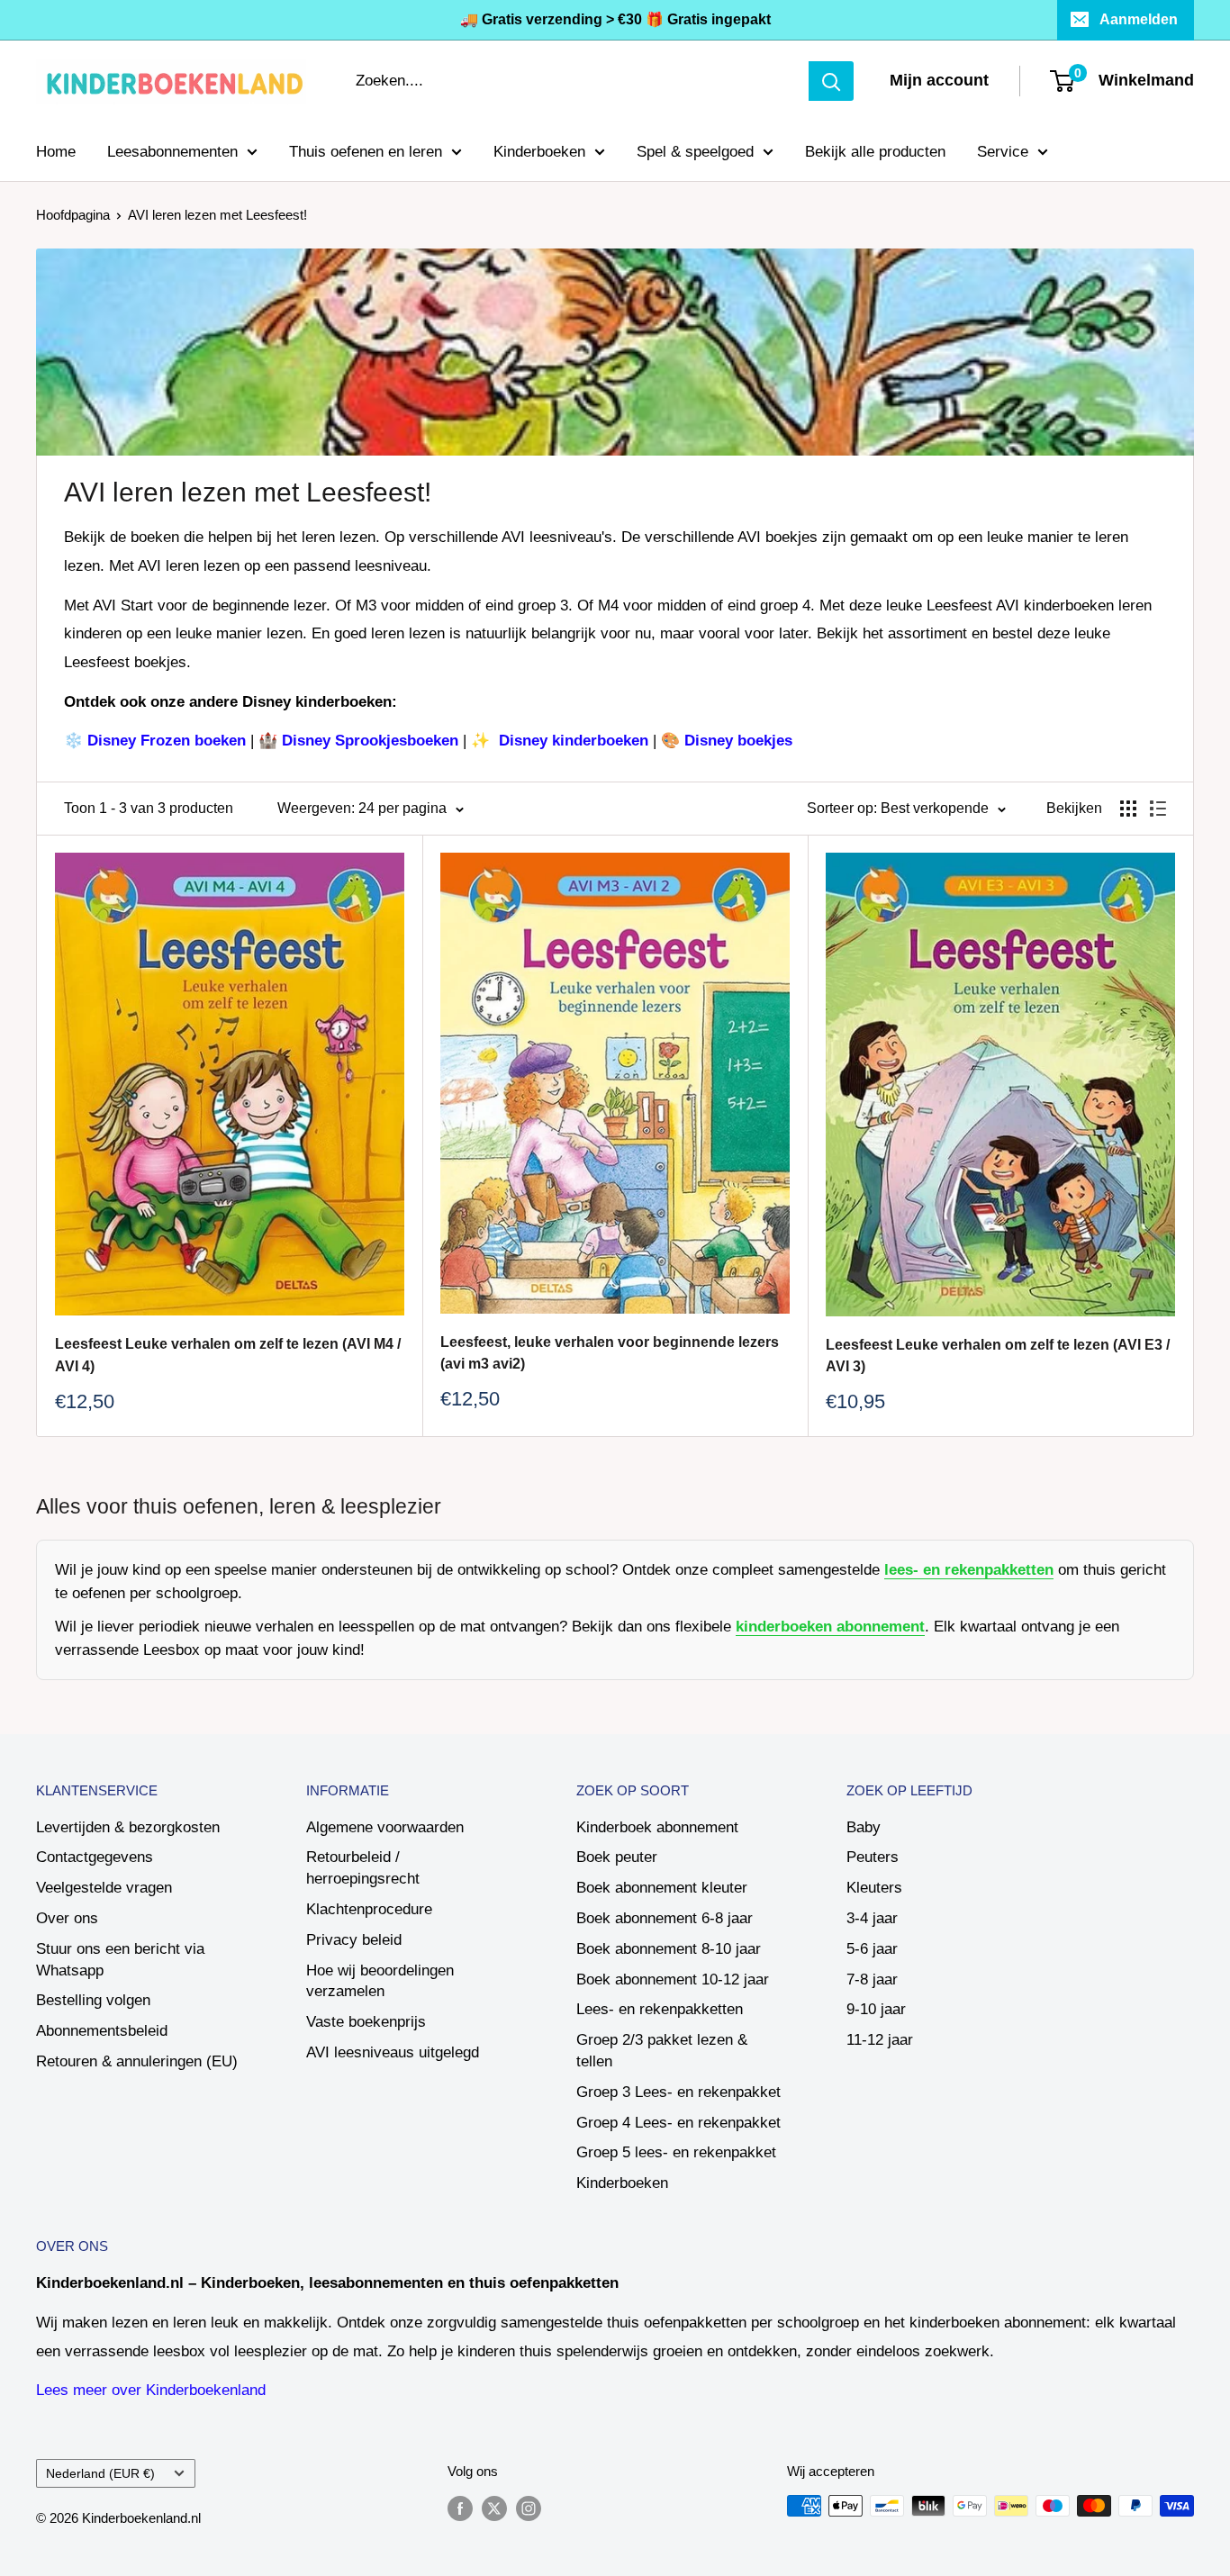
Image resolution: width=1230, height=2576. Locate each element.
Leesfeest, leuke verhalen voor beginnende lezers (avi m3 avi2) (610, 1353)
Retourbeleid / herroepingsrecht (363, 1868)
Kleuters (874, 1888)
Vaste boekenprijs (366, 2022)
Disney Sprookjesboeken (370, 741)
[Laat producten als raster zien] (1128, 809)
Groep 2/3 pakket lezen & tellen (662, 2051)
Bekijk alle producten (875, 151)
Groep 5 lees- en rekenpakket (676, 2152)
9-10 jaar (876, 2009)
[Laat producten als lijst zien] (1158, 809)
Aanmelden (1139, 19)
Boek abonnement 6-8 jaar (665, 1918)
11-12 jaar (880, 2040)
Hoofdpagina (73, 215)
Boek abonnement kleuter (662, 1888)
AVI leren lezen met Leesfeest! (217, 215)
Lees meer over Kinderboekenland (151, 2390)
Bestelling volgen (93, 2000)
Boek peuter (617, 1857)
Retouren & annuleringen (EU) (137, 2061)
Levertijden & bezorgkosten (128, 1827)
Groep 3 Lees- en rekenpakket (678, 2092)
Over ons (67, 1918)
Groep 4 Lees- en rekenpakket (678, 2123)
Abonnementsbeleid (102, 2031)
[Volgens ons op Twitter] (494, 2508)
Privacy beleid (354, 1940)
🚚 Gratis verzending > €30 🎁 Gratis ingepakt (615, 19)
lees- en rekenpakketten (969, 1570)
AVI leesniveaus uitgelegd (393, 2052)
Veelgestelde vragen (104, 1888)
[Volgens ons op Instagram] (529, 2508)
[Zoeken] (831, 81)
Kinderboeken (539, 151)
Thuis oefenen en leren (366, 151)
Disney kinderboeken (576, 741)
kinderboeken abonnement (830, 1627)
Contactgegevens (95, 1857)
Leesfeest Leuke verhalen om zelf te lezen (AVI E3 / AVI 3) (998, 1356)
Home (56, 151)
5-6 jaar (872, 1949)
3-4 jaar (872, 1918)
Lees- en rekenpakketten (660, 2009)
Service (1003, 151)
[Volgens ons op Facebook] (460, 2508)
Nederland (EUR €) (100, 2473)
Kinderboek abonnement (657, 1827)
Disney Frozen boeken (167, 741)
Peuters (873, 1857)
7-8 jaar (872, 1979)
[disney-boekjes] (492, 741)
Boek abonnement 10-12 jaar (673, 1979)
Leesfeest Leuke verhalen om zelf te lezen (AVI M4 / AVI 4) (228, 1355)
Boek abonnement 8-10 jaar (669, 1949)
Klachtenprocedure (369, 1909)
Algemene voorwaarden (385, 1827)
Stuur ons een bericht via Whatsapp (120, 1960)
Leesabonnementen (172, 151)
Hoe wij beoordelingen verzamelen (380, 1981)
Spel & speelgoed (695, 151)
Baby (864, 1827)
